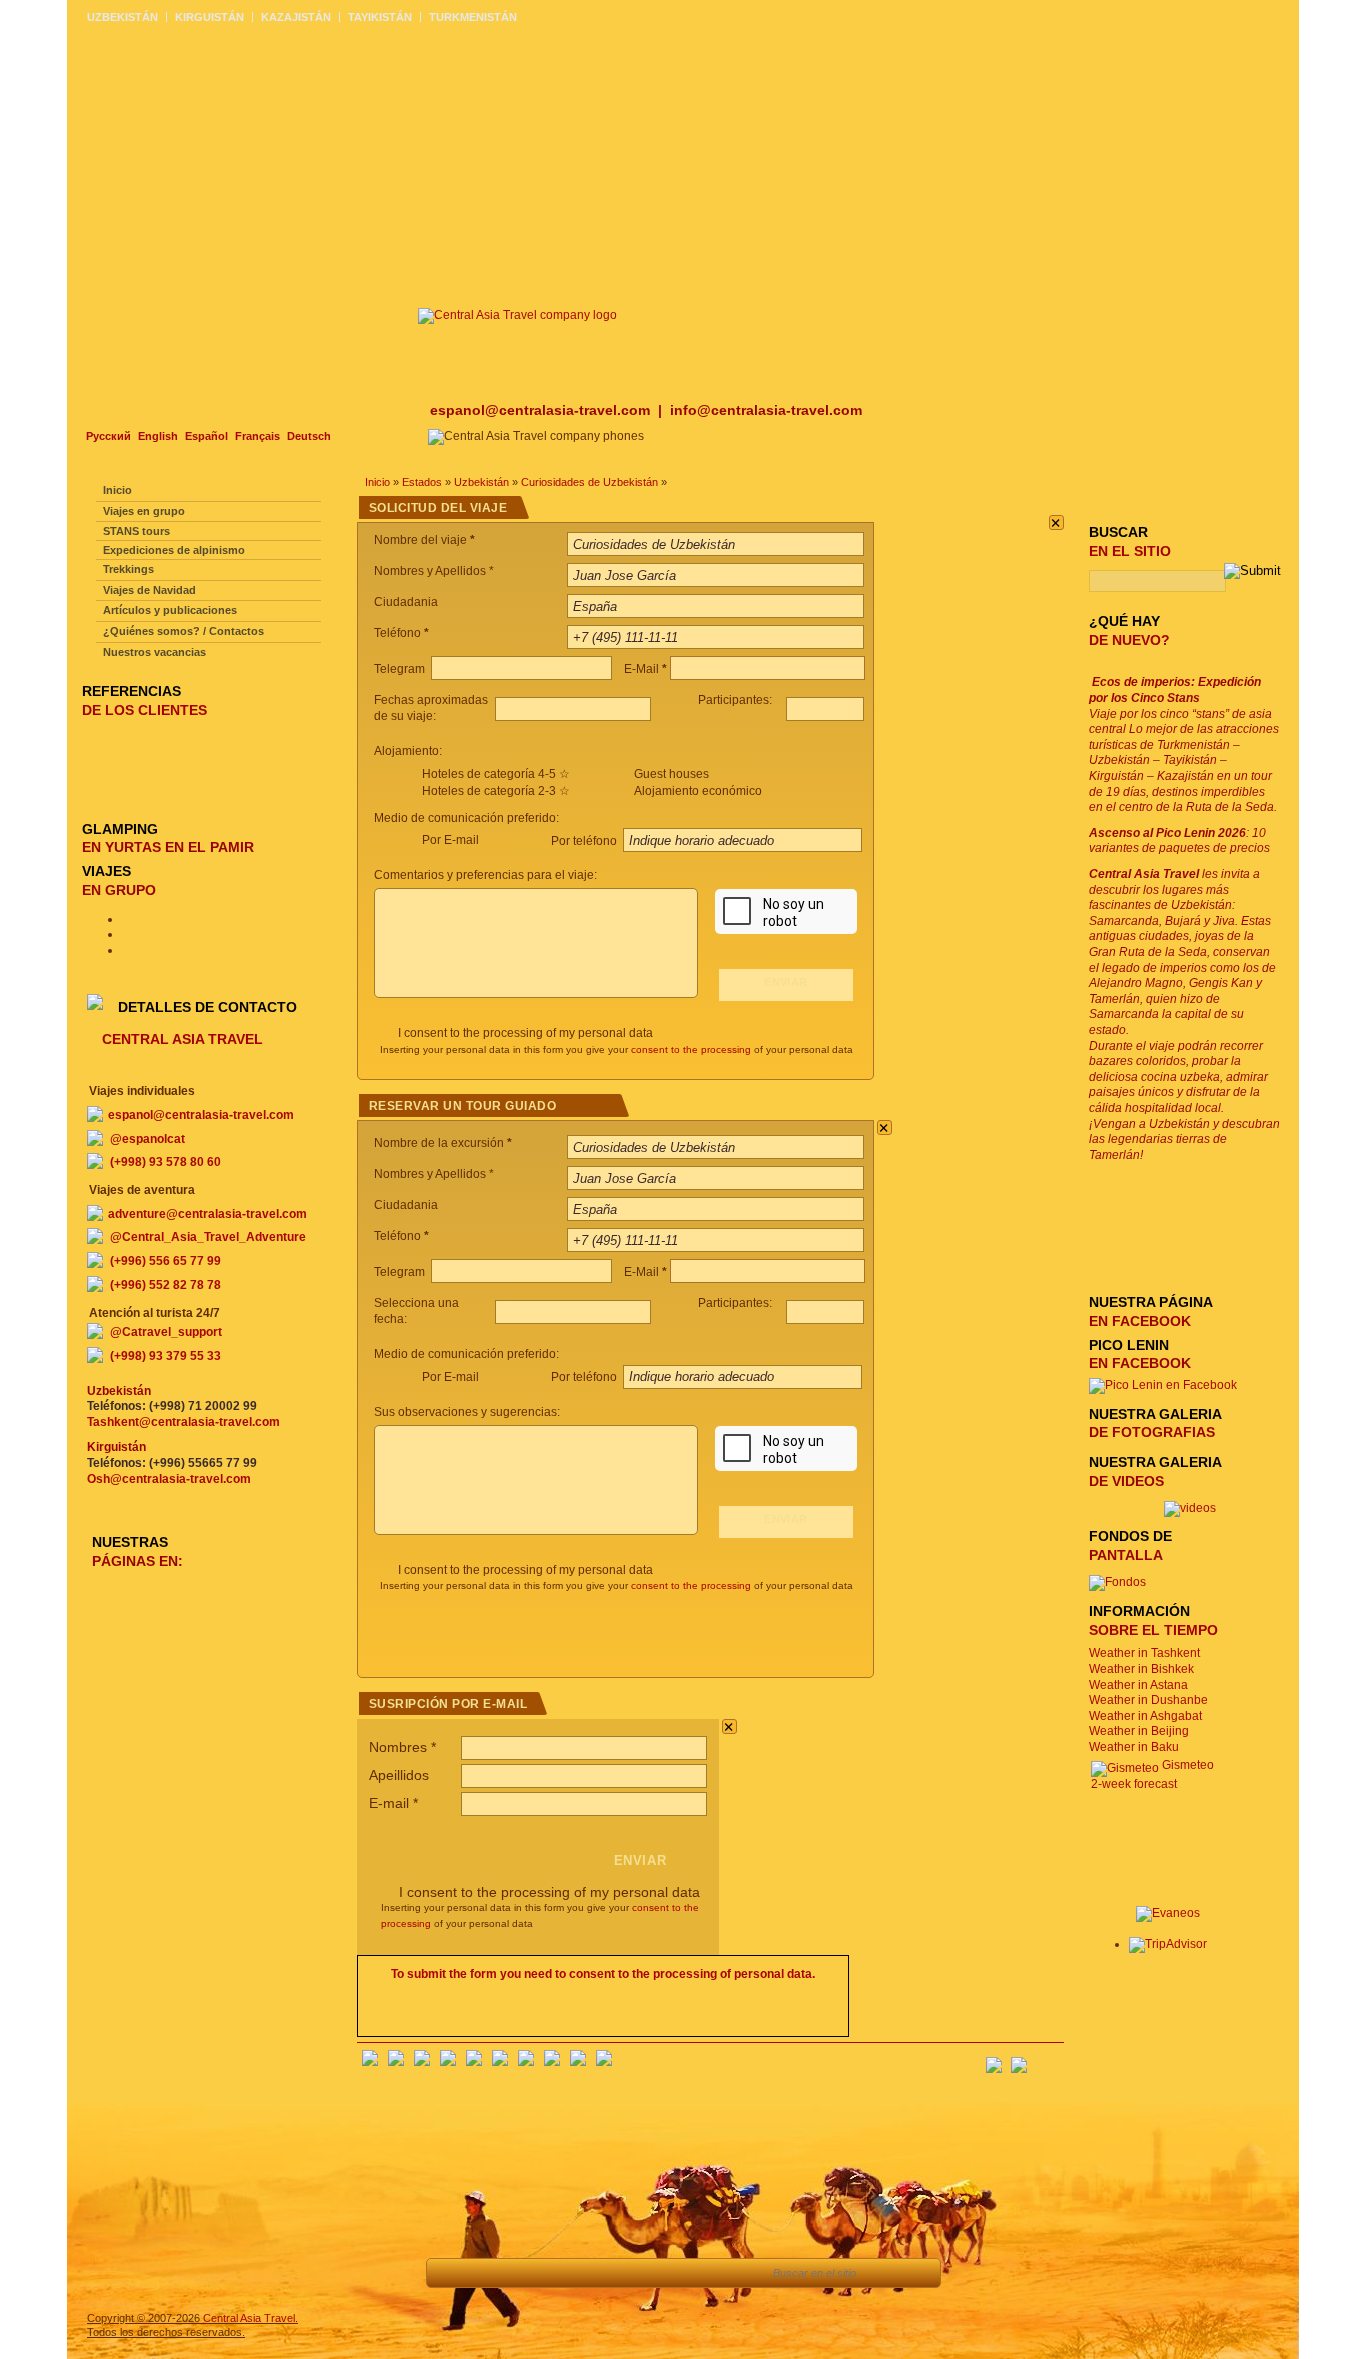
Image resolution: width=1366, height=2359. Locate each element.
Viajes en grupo (144, 511)
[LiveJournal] (500, 2062)
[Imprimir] (677, 2273)
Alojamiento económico (698, 791)
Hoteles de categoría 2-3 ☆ (496, 791)
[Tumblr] (578, 2062)
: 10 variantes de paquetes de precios (1179, 841)
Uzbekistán (481, 482)
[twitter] (474, 2062)
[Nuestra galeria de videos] (1190, 1508)
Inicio (377, 482)
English (158, 436)
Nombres (402, 1747)
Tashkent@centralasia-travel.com (183, 1422)
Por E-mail (450, 840)
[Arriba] (497, 2273)
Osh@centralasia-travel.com (169, 1479)
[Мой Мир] (422, 2062)
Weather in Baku (1134, 1747)
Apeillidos (399, 1775)
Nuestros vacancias (154, 652)
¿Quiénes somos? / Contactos (183, 631)
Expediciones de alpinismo (174, 550)
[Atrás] (452, 2273)
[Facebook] (370, 2062)
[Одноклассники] (448, 2062)
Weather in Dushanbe (1148, 1700)
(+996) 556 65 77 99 (165, 1261)
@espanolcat (147, 1139)
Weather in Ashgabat (1145, 1716)
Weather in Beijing (1139, 1731)
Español (206, 436)
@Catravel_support (166, 1332)
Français (257, 436)
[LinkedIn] (552, 2062)
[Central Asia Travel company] (517, 315)
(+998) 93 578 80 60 (165, 1162)
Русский (108, 436)
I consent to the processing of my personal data (525, 1033)
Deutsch (309, 436)
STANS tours (136, 531)
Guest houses (671, 774)
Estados (422, 482)
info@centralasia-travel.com (766, 410)
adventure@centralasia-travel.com (207, 1214)
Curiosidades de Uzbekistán (589, 482)
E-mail (393, 1803)
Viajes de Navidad (149, 590)
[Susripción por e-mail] (1048, 2059)
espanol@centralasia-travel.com (542, 410)
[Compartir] (542, 2273)
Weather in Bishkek (1141, 1669)
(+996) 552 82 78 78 (165, 1285)
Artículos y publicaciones (170, 610)
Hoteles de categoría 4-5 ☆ (496, 774)
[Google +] (526, 2062)
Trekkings (128, 569)
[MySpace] (604, 2062)
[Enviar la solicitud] (632, 2273)
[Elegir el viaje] (587, 2273)
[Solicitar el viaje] (731, 2273)
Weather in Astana (1138, 1685)
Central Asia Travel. (250, 2318)
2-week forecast (1134, 1784)
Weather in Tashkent (1144, 1653)
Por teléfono (585, 841)
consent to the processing (691, 1049)
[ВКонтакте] (396, 2062)
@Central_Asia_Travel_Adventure (208, 1237)
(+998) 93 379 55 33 (165, 1356)
